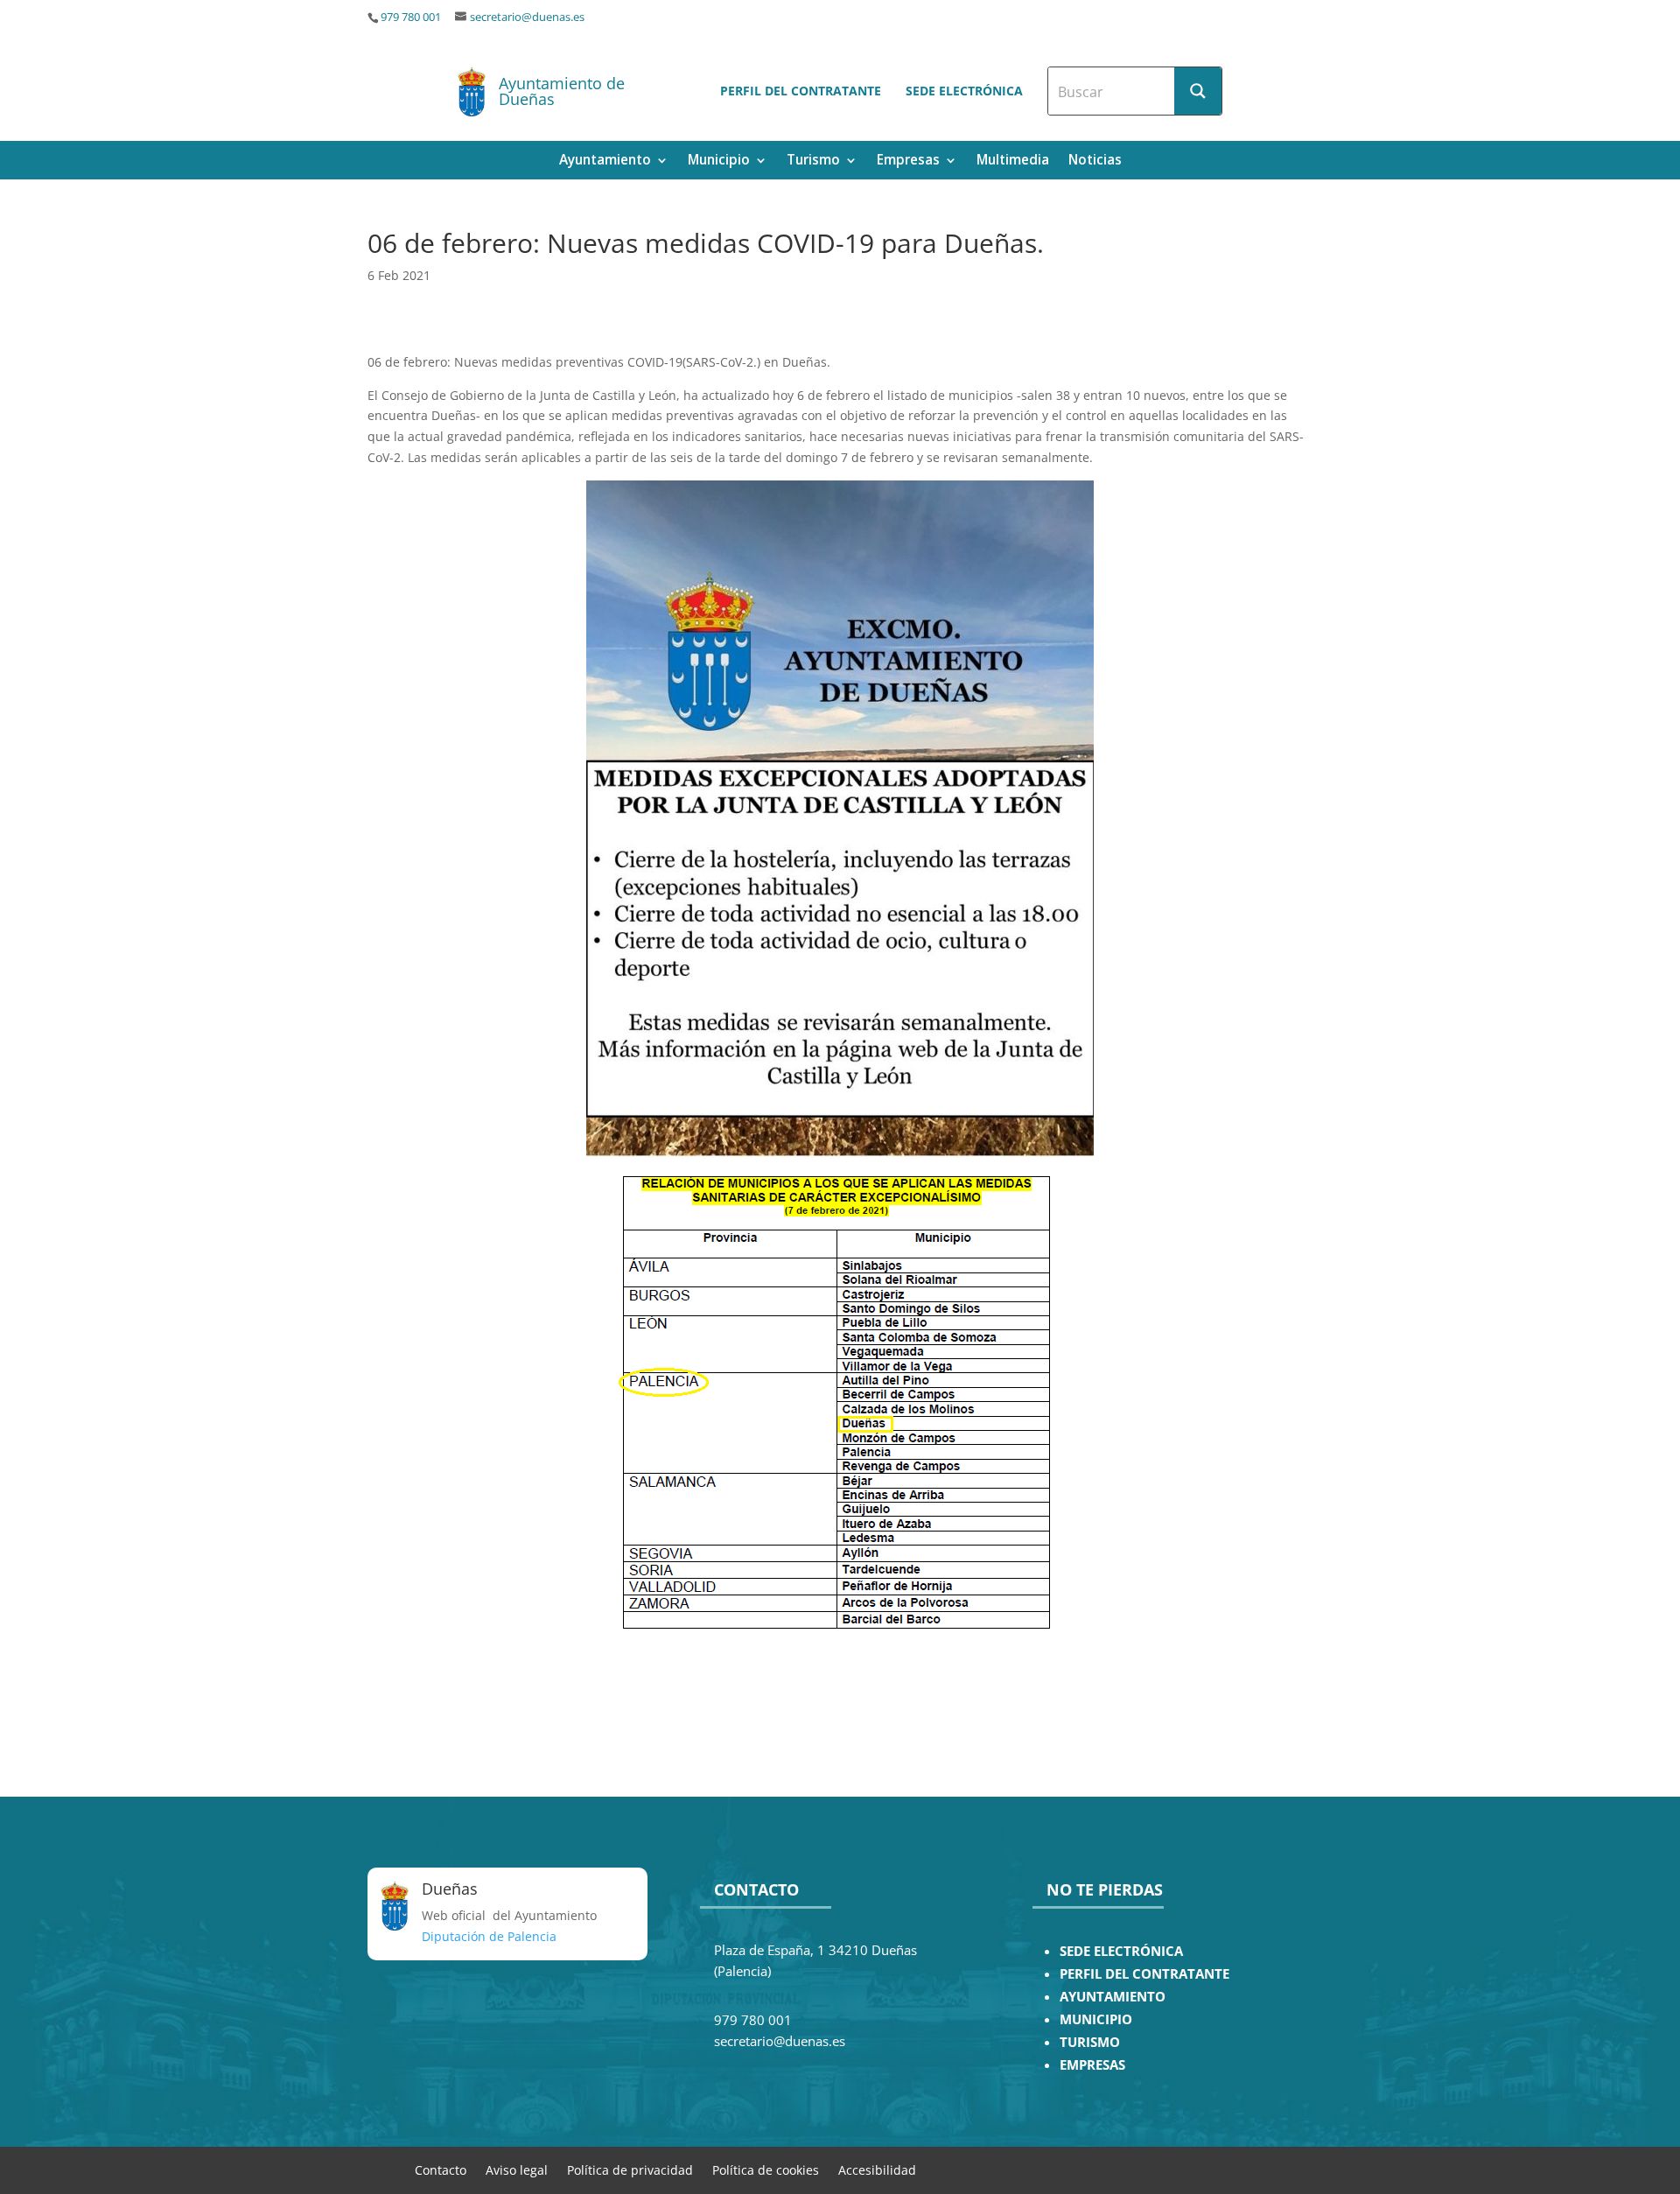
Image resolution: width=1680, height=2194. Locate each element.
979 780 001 (411, 17)
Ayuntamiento (605, 161)
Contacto (441, 2169)
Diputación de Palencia (489, 1936)
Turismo (813, 161)
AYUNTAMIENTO (1113, 1997)
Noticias (1095, 161)
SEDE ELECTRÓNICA (1121, 1951)
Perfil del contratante (801, 91)
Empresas (908, 161)
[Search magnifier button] (1198, 91)
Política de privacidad (630, 2169)
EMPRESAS (1092, 2065)
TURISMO (1090, 2042)
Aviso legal (517, 2169)
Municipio (719, 161)
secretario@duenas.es (527, 17)
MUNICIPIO (1096, 2019)
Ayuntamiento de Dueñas (562, 91)
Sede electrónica (964, 91)
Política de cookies (766, 2169)
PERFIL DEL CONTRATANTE (1144, 1974)
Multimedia (1013, 161)
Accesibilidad (877, 2169)
